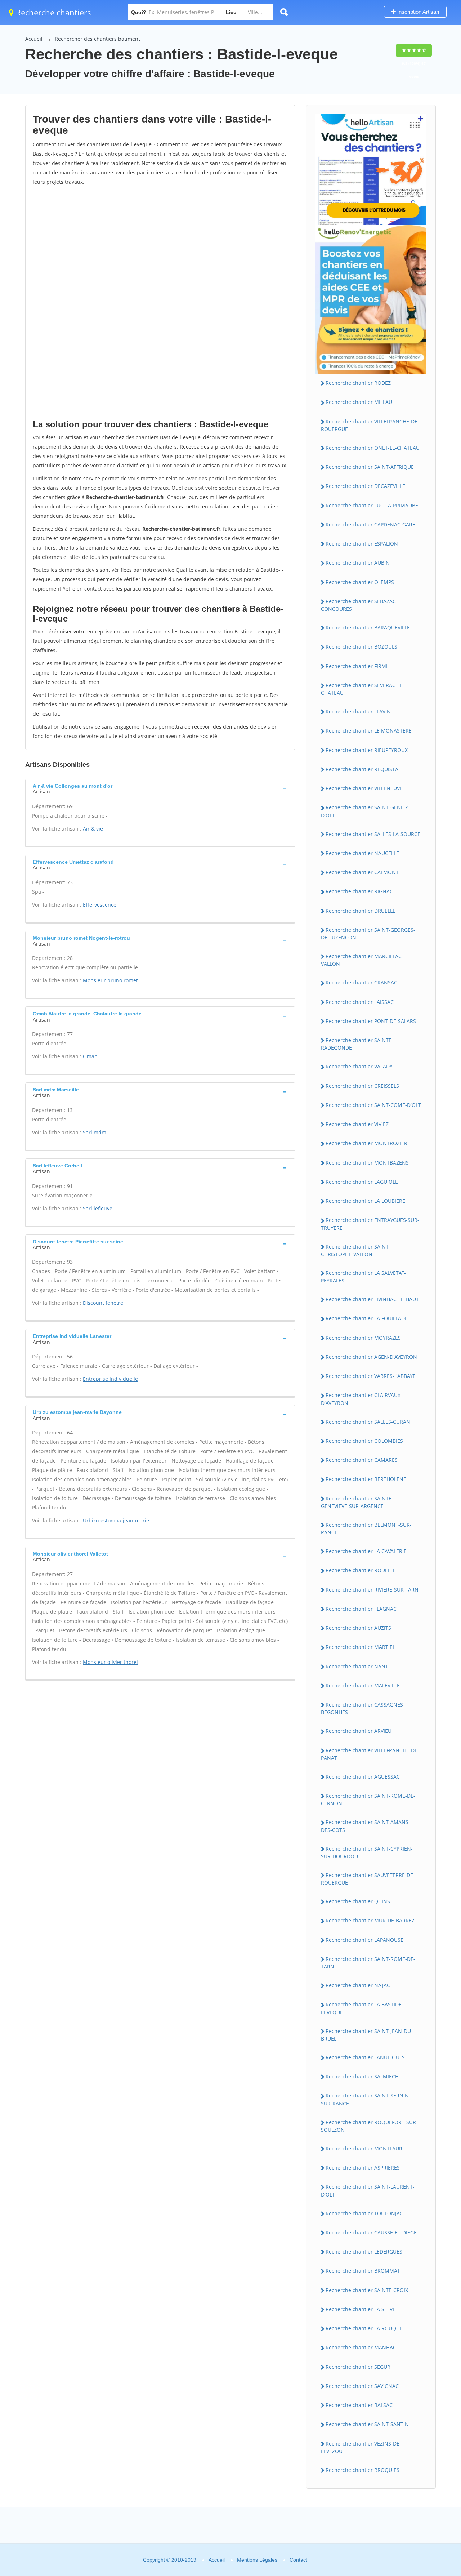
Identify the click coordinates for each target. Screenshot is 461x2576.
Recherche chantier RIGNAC (359, 891)
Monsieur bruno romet (110, 980)
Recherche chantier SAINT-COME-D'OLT (373, 1105)
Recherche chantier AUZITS (358, 1628)
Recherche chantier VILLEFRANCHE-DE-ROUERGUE (370, 425)
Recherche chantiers (52, 12)
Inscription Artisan (417, 12)
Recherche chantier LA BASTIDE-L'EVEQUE (362, 2008)
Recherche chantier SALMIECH (362, 2076)
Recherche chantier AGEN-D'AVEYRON (371, 1357)
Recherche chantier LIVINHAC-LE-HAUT (372, 1299)
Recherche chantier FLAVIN (358, 711)
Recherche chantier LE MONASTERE (369, 731)
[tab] (160, 788)
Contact (298, 2560)
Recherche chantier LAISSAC (360, 1002)
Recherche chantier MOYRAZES (363, 1338)
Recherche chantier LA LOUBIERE (365, 1201)
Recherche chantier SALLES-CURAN (368, 1422)
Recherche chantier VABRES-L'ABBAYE (371, 1376)
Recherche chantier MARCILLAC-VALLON (362, 960)
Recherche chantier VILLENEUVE (364, 788)
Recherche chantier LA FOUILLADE (367, 1318)
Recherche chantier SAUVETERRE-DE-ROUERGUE (368, 1879)
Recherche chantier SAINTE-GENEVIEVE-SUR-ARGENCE (357, 1502)
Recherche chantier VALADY (359, 1066)
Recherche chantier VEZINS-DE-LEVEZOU (361, 2447)
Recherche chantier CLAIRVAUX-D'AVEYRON (362, 1399)
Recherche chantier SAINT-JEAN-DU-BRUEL (367, 2035)
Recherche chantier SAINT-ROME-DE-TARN (368, 1963)
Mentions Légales (257, 2560)
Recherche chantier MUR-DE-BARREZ (370, 1920)
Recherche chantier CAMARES (362, 1460)
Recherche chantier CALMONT (362, 872)
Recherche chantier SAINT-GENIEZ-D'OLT (365, 811)
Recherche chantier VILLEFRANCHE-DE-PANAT (370, 1754)
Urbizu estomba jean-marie (116, 1520)
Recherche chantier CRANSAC (361, 982)
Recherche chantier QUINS (358, 1901)
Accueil (34, 39)
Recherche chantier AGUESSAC (363, 1777)
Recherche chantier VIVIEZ (357, 1124)
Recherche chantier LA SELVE (361, 2309)
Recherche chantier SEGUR (358, 2367)
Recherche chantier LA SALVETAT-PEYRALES (363, 1277)
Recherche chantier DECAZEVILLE (365, 486)
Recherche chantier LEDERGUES (364, 2252)
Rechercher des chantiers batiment (97, 39)
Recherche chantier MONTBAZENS (367, 1163)
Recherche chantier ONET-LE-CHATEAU (373, 448)
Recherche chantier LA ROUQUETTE (368, 2328)
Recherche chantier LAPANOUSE (364, 1940)
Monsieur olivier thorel (110, 1662)
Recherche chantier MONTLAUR (364, 2148)
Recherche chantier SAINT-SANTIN (367, 2424)
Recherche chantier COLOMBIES (364, 1441)
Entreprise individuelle (110, 1379)
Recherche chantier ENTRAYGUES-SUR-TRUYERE (370, 1224)
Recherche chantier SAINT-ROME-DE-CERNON (368, 1799)
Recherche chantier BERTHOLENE (366, 1479)
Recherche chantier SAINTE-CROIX (367, 2290)
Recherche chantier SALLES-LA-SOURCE (373, 834)
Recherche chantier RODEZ (358, 383)
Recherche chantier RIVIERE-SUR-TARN (372, 1590)
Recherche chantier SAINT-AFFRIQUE (370, 467)
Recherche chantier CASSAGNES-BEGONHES (363, 1708)
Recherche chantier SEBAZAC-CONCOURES (359, 605)
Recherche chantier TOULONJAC (364, 2213)
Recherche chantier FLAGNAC (361, 1609)
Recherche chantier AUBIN (358, 563)
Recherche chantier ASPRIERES (363, 2168)
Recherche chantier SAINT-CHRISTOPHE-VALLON (356, 1250)
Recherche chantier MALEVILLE (363, 1685)
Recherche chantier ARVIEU (359, 1731)
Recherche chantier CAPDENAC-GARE (370, 524)
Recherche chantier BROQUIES (362, 2470)
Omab (90, 1056)
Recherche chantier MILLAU (359, 402)
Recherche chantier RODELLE (361, 1570)
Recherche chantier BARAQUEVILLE (368, 628)
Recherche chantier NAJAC (358, 1985)
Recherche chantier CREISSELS (362, 1086)
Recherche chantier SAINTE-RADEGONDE (357, 1044)
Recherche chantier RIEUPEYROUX (367, 750)
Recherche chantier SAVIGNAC (362, 2386)
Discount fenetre (103, 1303)
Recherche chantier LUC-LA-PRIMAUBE (372, 505)
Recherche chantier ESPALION (362, 544)
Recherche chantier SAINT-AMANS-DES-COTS (366, 1826)
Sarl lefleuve (98, 1208)
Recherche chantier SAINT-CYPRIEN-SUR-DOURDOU (367, 1852)
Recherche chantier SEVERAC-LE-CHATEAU (363, 689)
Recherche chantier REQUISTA (362, 769)
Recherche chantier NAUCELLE (362, 853)
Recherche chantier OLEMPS (360, 582)
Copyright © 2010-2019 (170, 2560)
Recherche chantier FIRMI (357, 666)
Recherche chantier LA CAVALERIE (366, 1551)
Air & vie (93, 829)
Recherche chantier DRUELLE (361, 911)
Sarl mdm (95, 1132)
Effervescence (100, 905)
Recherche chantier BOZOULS (361, 647)
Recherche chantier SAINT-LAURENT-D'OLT (368, 2190)
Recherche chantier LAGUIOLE (362, 1182)
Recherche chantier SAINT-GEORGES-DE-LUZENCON (368, 934)
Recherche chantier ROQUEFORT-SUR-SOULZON (369, 2126)
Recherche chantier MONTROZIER (366, 1143)
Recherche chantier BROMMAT (363, 2271)
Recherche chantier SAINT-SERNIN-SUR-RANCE (366, 2099)
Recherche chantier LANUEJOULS (365, 2057)
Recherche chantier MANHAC (361, 2347)
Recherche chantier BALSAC (359, 2405)
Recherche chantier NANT (357, 1666)
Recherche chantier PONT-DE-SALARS (371, 1021)
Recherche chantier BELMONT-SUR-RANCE (366, 1529)
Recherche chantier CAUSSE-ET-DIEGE (371, 2232)
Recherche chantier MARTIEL (360, 1647)
